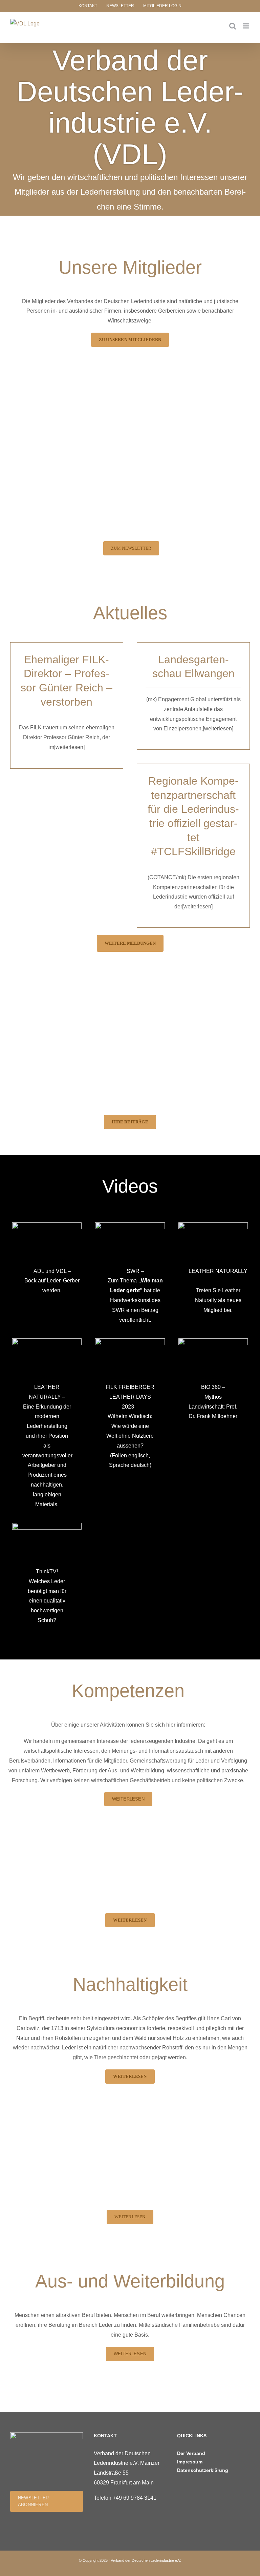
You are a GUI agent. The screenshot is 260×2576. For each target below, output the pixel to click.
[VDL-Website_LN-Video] (47, 1341)
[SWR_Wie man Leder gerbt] (130, 1225)
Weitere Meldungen (130, 943)
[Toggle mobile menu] (246, 26)
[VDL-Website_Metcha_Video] (213, 1225)
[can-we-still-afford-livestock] (130, 1341)
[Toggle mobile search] (233, 26)
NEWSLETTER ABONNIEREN (33, 2501)
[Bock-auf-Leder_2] (47, 1225)
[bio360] (213, 1341)
